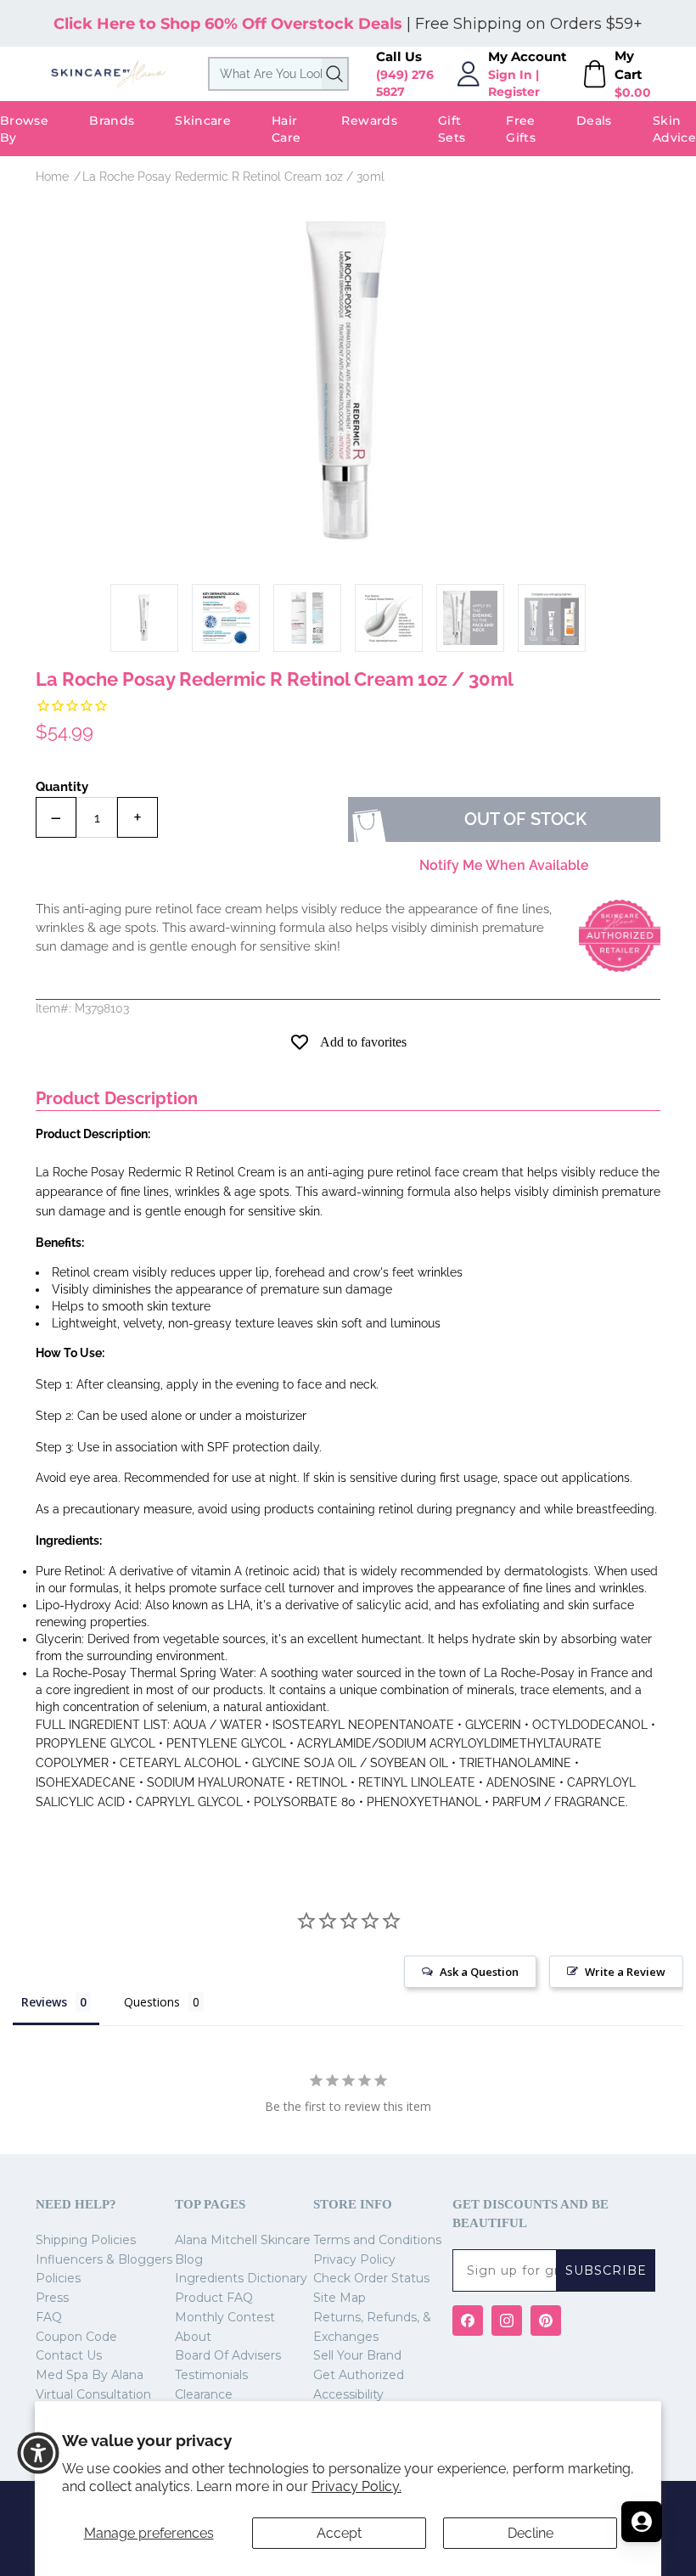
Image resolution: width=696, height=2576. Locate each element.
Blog (189, 2259)
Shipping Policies (86, 2240)
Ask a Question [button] (479, 1972)
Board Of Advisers (228, 2355)
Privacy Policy (354, 2259)
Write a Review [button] (625, 1972)
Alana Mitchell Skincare (243, 2240)
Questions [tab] (152, 2002)
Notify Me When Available (504, 865)
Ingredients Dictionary (241, 2278)
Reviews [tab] (44, 2002)
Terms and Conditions (377, 2240)
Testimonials (211, 2375)
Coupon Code (76, 2337)
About (193, 2337)
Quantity (62, 787)
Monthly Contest (225, 2317)
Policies (58, 2278)
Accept (339, 2533)
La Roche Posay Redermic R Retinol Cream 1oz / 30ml (233, 177)
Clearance (204, 2394)
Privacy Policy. (356, 2486)
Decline (530, 2533)
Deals (594, 121)
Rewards (369, 121)
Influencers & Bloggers (104, 2259)
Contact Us (69, 2355)
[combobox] (278, 74)
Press (52, 2298)
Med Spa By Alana (90, 2375)
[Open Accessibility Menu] (38, 2453)
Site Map (340, 2298)
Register (514, 92)
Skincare (203, 121)
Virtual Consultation (93, 2394)
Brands (112, 121)
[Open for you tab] (642, 2522)
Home (52, 177)
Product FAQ (214, 2298)
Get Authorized (359, 2375)
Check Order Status (371, 2278)
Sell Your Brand (357, 2355)
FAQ (49, 2317)
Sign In (510, 75)
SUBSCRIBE (606, 2270)
